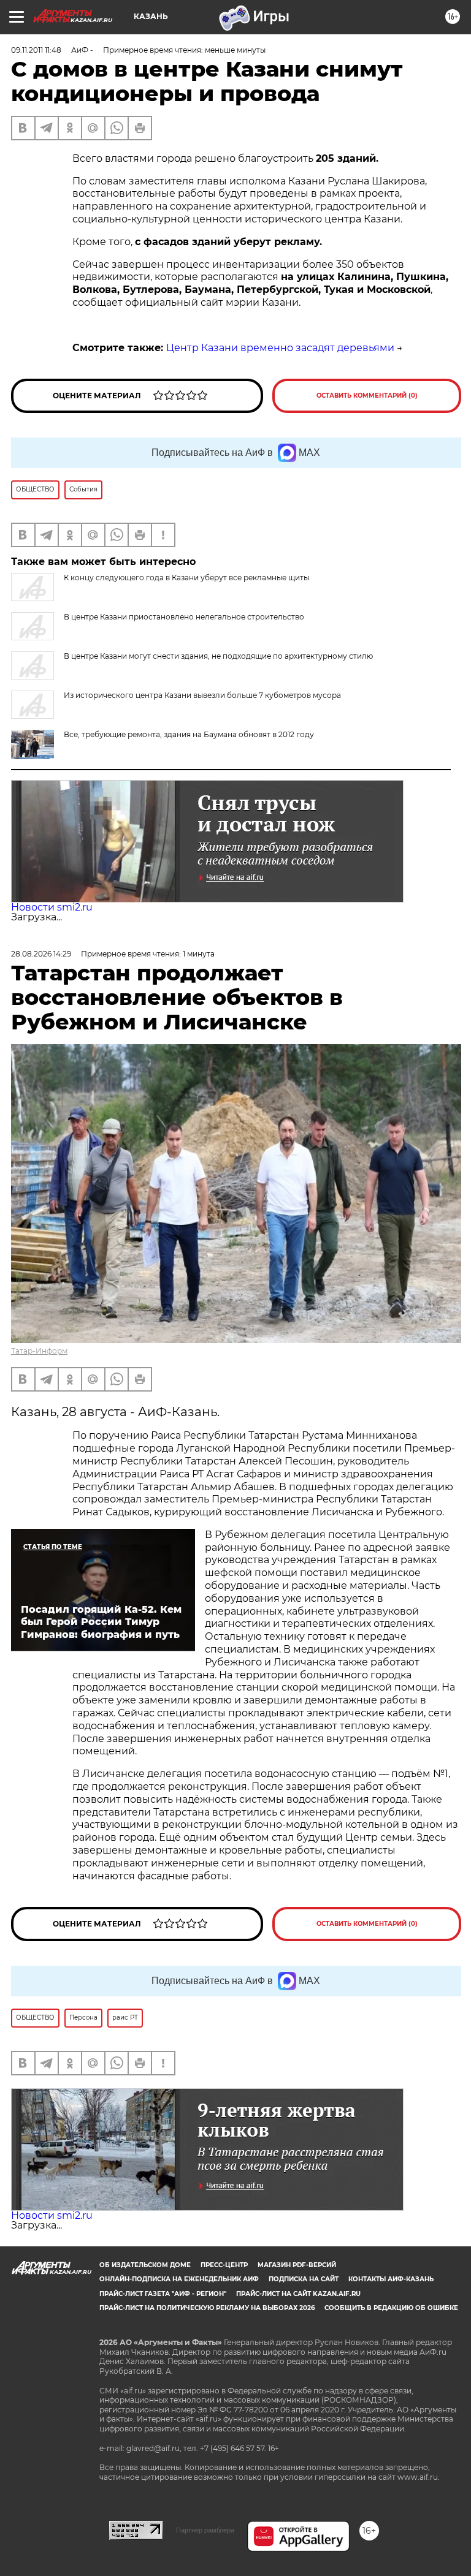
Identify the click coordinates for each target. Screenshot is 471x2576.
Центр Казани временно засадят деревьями (280, 348)
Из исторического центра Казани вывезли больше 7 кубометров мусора (202, 695)
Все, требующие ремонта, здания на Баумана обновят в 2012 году (189, 734)
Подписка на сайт (304, 2279)
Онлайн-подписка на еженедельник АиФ (179, 2279)
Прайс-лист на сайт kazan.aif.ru (298, 2294)
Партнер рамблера (205, 2530)
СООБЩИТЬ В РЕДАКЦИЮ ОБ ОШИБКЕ (391, 2308)
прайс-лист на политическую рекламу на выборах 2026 (207, 2308)
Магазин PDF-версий (297, 2265)
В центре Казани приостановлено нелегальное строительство (184, 617)
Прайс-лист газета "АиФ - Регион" (163, 2294)
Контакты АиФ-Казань (391, 2279)
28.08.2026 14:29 (41, 954)
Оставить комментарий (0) (367, 396)
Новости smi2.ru (52, 907)
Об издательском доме (145, 2265)
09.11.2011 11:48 (36, 50)
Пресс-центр (224, 2265)
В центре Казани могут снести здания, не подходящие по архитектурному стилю (218, 656)
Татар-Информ (39, 1351)
